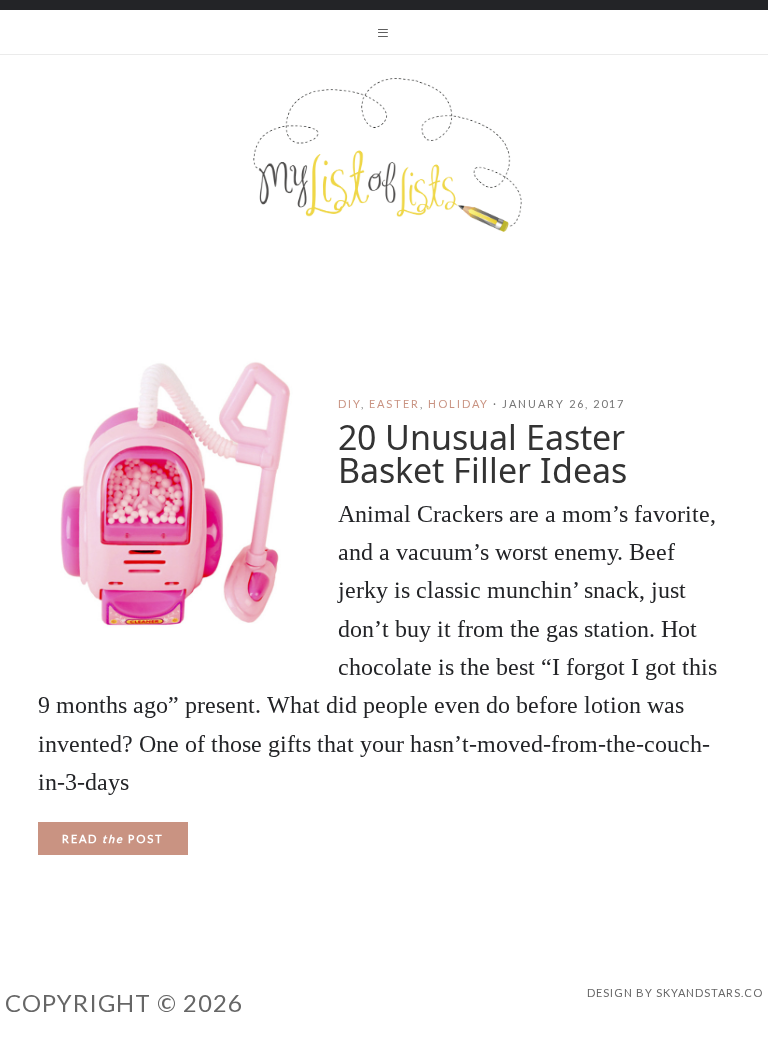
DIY (349, 403)
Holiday (458, 403)
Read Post (113, 838)
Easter (394, 403)
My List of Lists (384, 155)
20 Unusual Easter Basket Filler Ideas (482, 453)
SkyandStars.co (709, 992)
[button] (384, 32)
